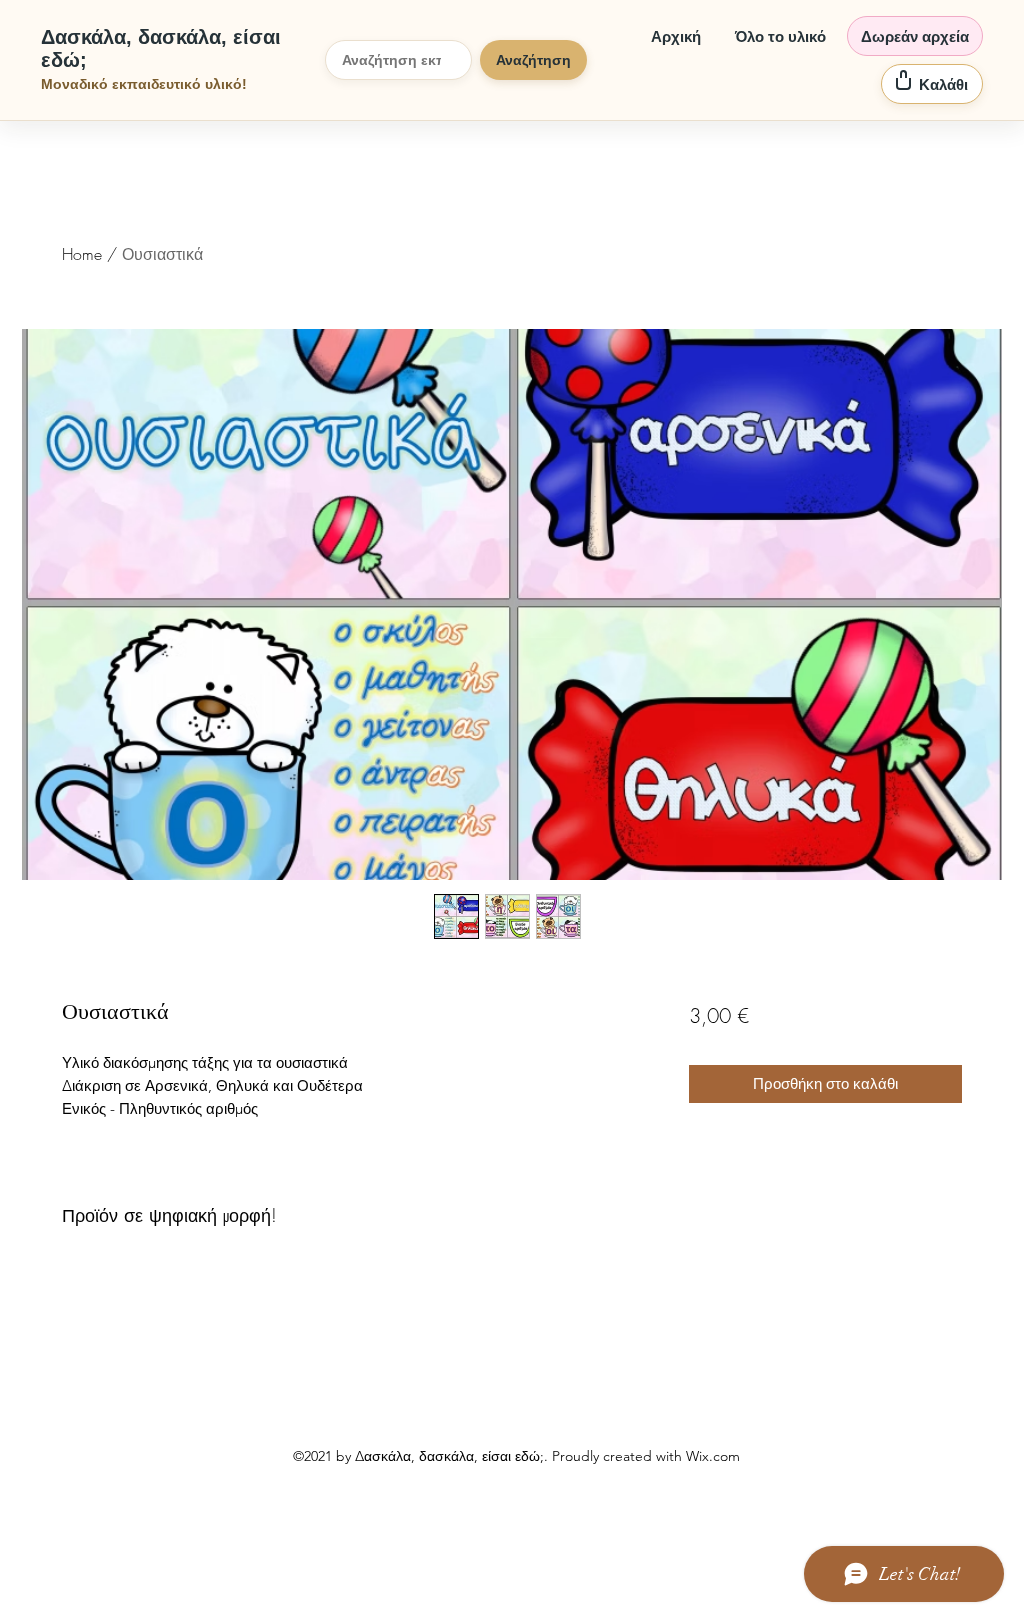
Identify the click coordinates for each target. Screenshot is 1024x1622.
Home (82, 254)
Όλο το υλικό (780, 36)
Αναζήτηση (533, 60)
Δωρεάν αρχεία (915, 36)
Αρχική (676, 36)
